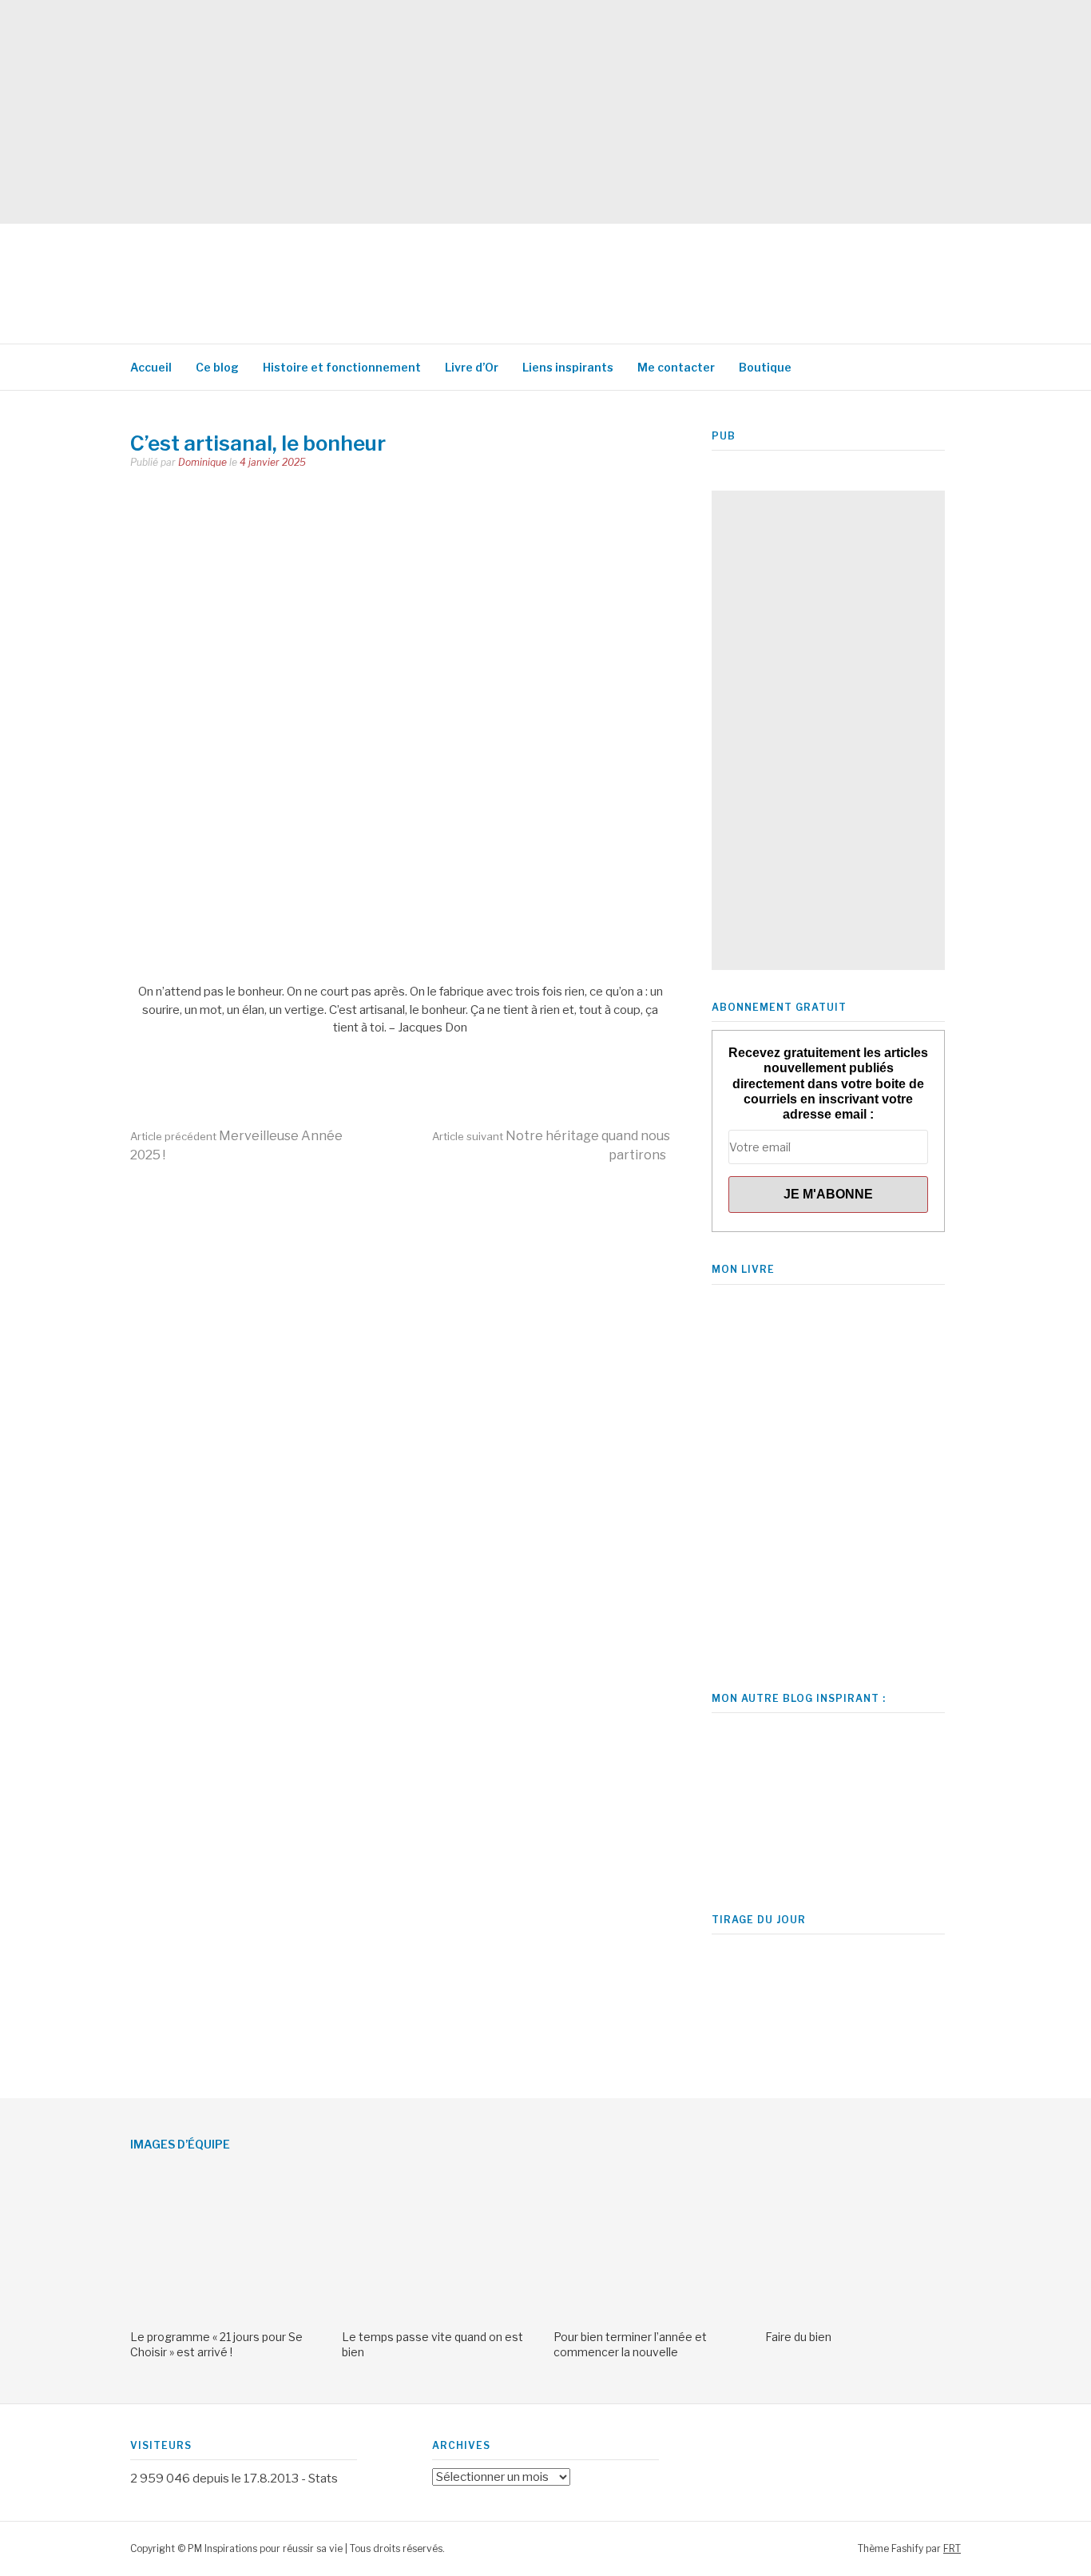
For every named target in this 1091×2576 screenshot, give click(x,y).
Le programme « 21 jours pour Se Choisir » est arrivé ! (216, 2344)
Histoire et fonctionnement (342, 367)
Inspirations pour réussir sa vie (418, 276)
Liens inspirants (568, 367)
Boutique (765, 367)
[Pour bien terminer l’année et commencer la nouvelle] (651, 2313)
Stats (323, 2479)
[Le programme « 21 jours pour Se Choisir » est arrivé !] (228, 2313)
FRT (952, 2548)
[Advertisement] (479, 112)
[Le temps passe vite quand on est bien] (440, 2313)
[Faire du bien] (863, 2313)
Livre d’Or (472, 367)
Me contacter (676, 367)
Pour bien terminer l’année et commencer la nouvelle (630, 2344)
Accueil (151, 367)
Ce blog (217, 367)
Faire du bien (798, 2337)
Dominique (202, 462)
